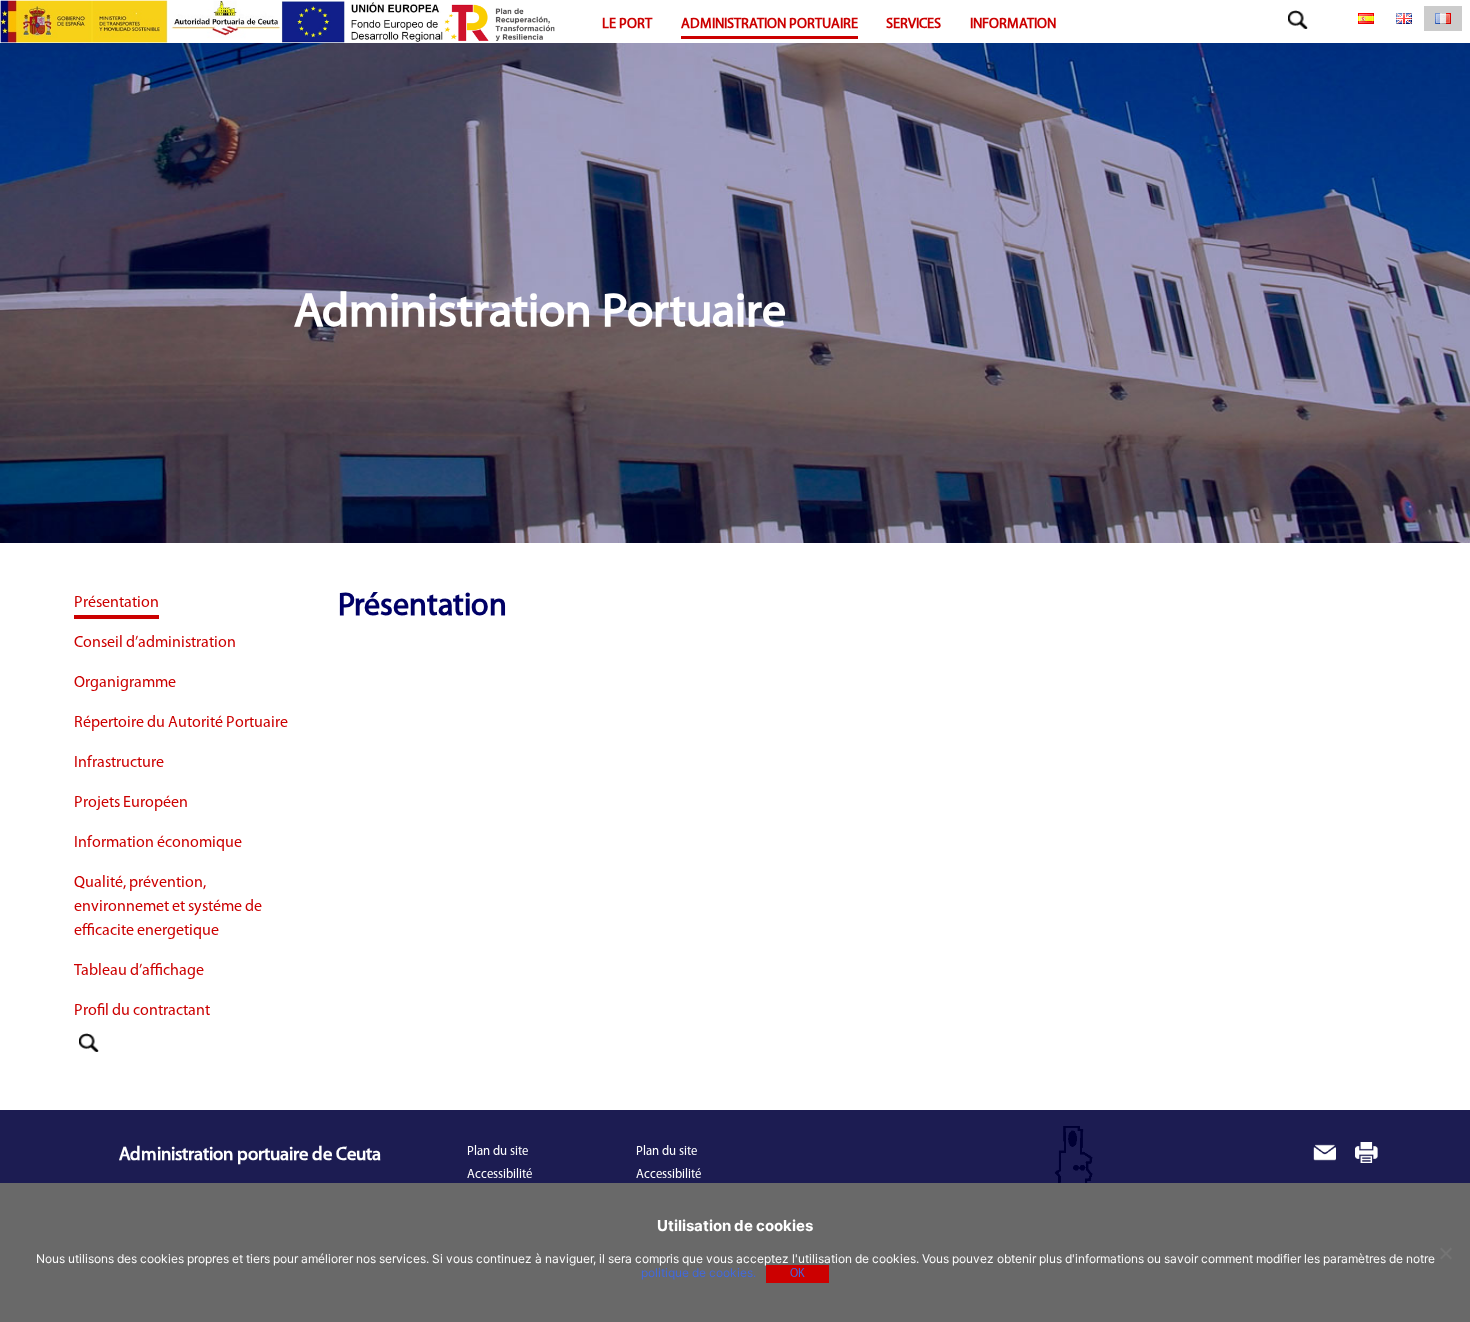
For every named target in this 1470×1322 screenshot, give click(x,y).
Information (1013, 24)
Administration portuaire (769, 24)
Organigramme (125, 683)
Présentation (116, 603)
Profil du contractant (142, 1011)
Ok (797, 1274)
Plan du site (497, 1151)
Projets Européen (131, 803)
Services (913, 24)
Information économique (158, 843)
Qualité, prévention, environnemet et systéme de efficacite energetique (168, 907)
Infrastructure (119, 763)
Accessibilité (499, 1174)
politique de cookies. (698, 1272)
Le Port (627, 24)
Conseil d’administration (155, 643)
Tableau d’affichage (139, 971)
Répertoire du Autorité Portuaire (181, 723)
